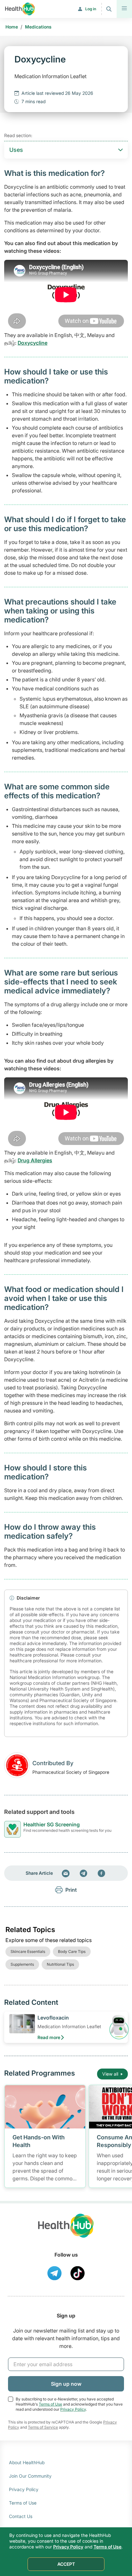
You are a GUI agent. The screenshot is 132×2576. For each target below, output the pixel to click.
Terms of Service (43, 2427)
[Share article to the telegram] (84, 1873)
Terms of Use (50, 2404)
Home (12, 27)
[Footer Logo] (66, 2231)
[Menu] (124, 9)
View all (110, 2074)
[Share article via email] (66, 1873)
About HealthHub (27, 2462)
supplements (22, 1964)
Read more (49, 2037)
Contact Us (21, 2516)
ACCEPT (66, 2564)
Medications (38, 27)
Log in (91, 9)
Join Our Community (30, 2476)
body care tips (72, 1951)
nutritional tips (60, 1964)
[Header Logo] (20, 9)
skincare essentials (28, 1951)
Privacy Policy (73, 2409)
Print (71, 1890)
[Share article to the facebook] (102, 1873)
